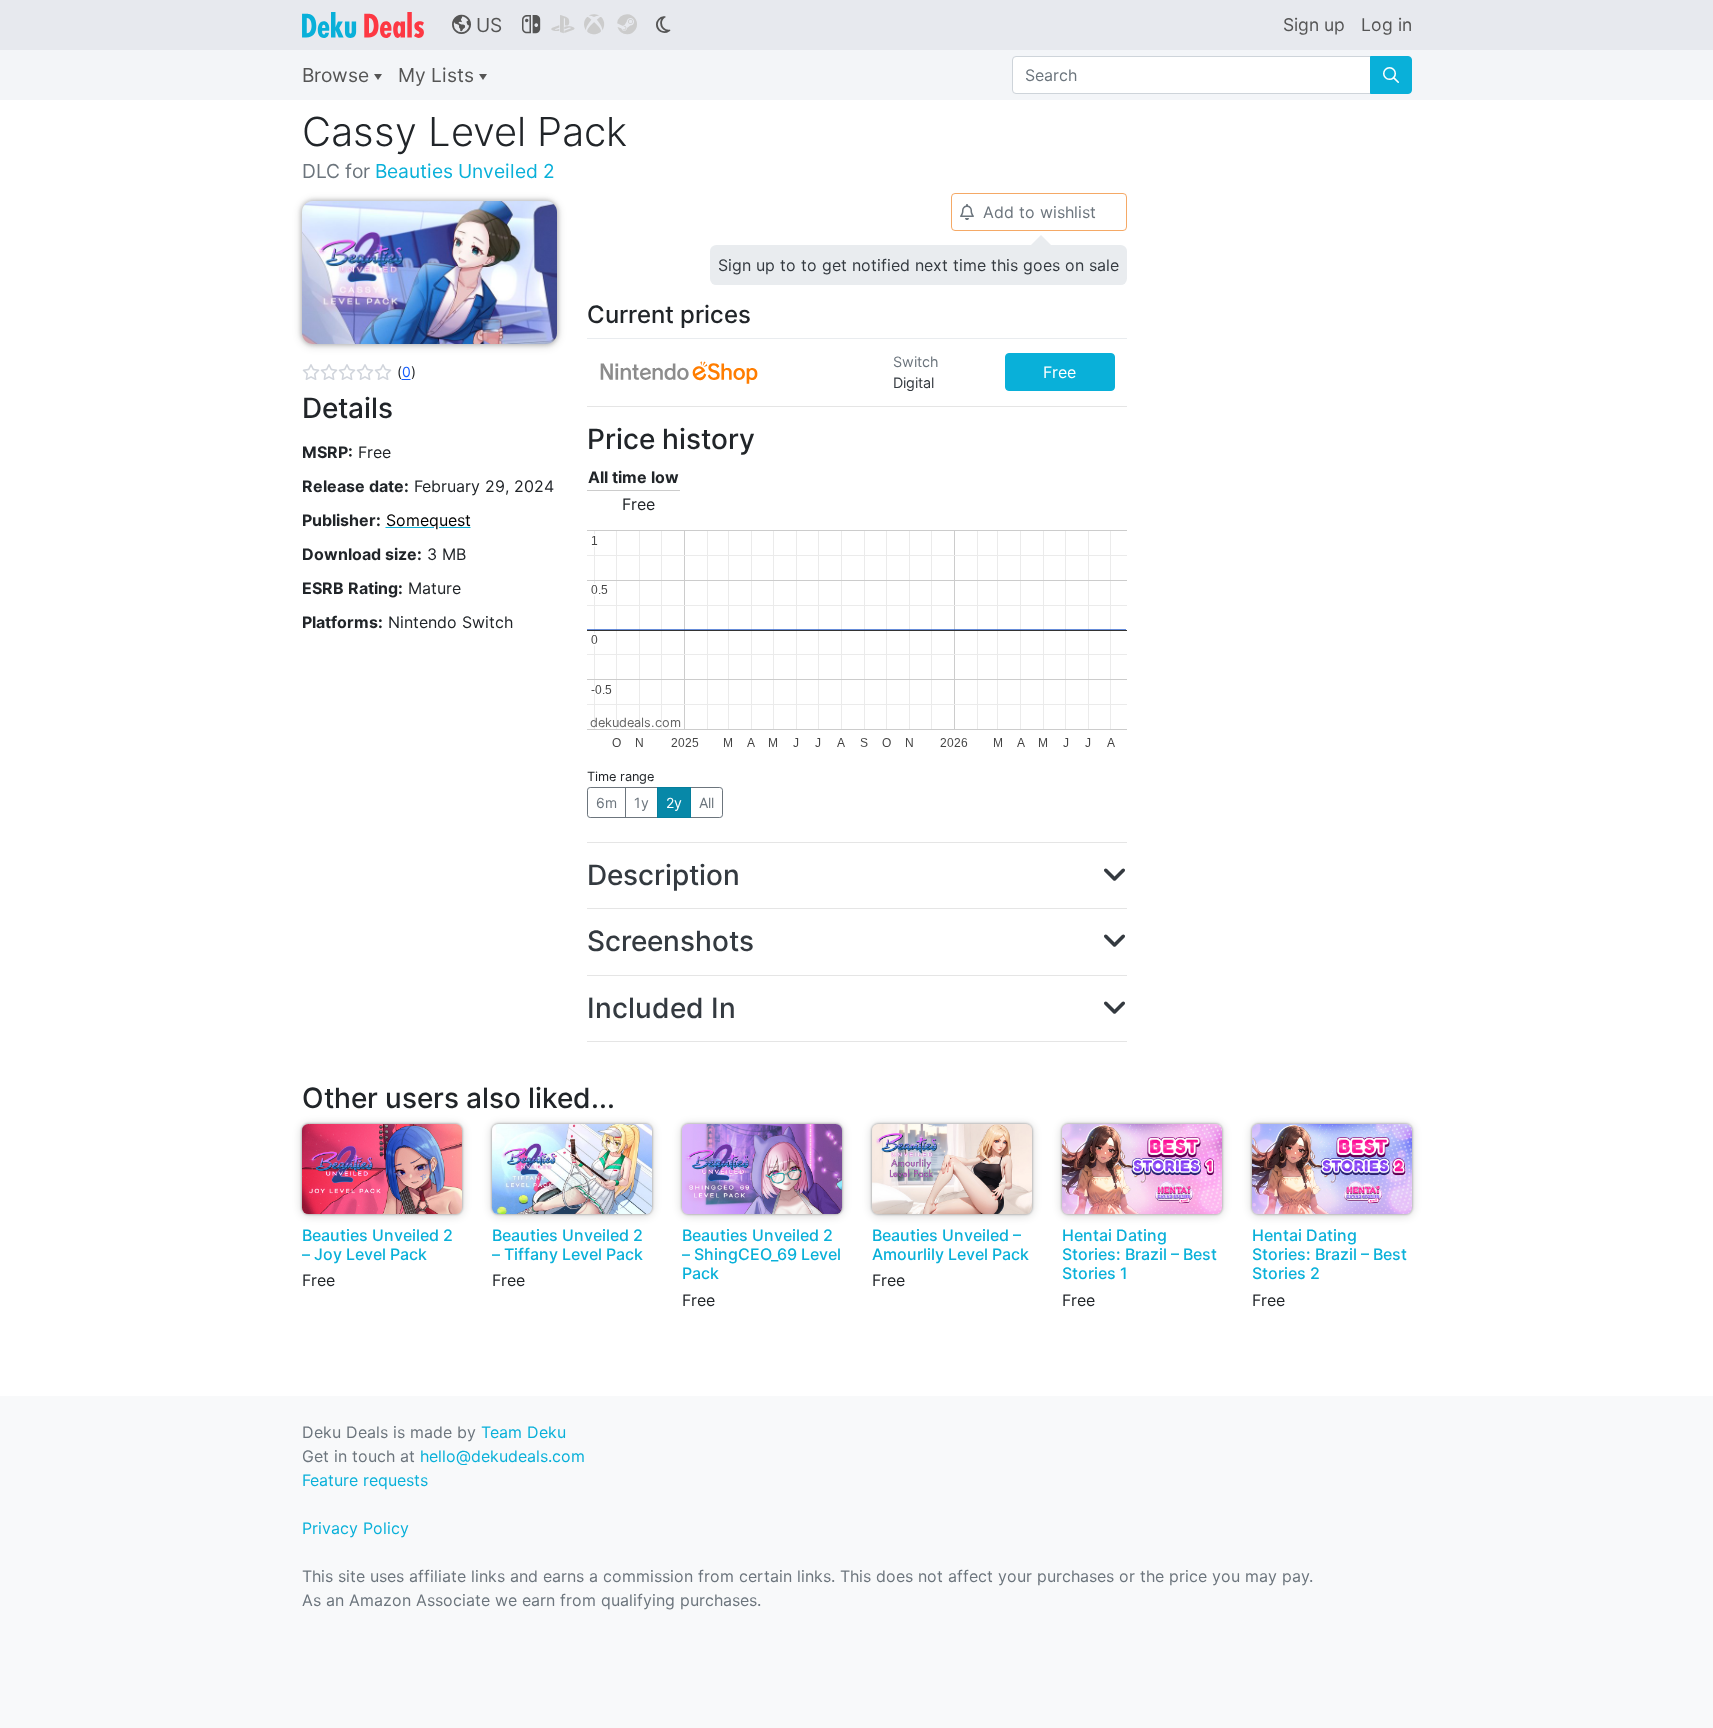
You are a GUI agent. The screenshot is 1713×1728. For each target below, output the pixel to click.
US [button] (477, 25)
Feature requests (365, 1480)
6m (606, 802)
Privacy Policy (355, 1528)
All (706, 802)
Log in (1386, 24)
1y (641, 802)
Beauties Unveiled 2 (465, 171)
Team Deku (523, 1432)
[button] (359, 372)
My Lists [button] (438, 75)
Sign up (1314, 24)
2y (674, 802)
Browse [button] (338, 75)
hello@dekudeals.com (502, 1456)
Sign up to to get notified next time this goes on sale (918, 265)
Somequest (428, 520)
